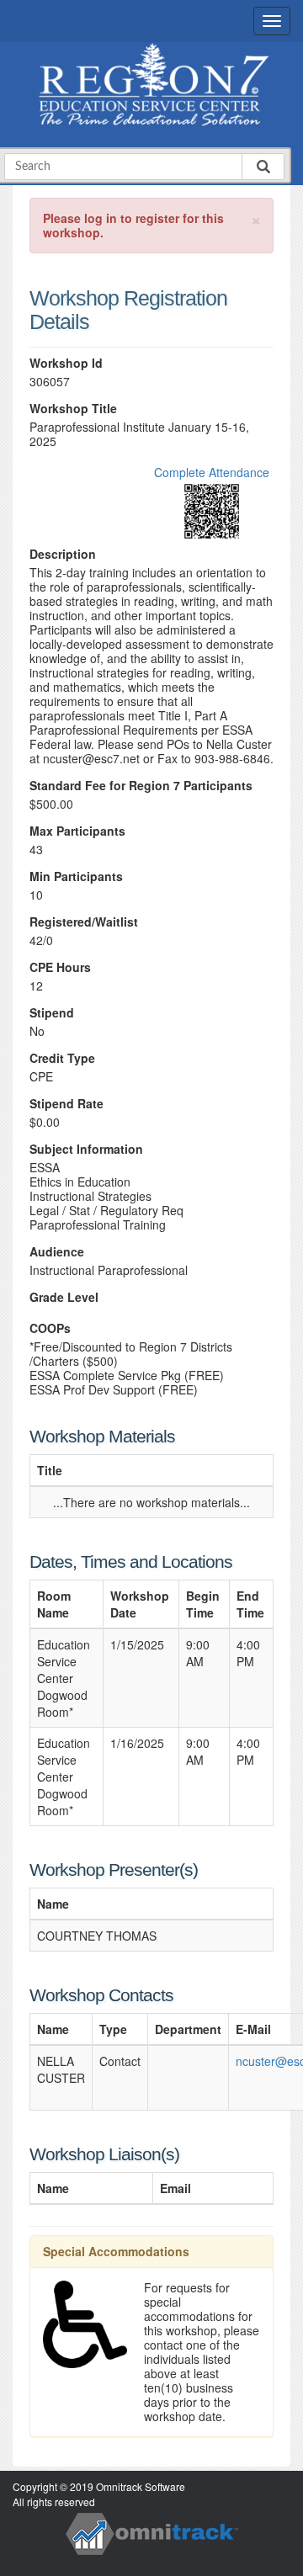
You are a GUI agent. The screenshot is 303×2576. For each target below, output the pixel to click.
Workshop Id (66, 363)
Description (63, 554)
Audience (57, 1252)
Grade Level (64, 1297)
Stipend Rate (66, 1104)
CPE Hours (60, 967)
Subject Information (86, 1149)
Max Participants (77, 831)
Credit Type (62, 1058)
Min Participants (76, 876)
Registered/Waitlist (84, 922)
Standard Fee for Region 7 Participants (141, 786)
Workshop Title (73, 409)
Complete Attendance (212, 472)
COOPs (50, 1328)
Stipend (52, 1013)
